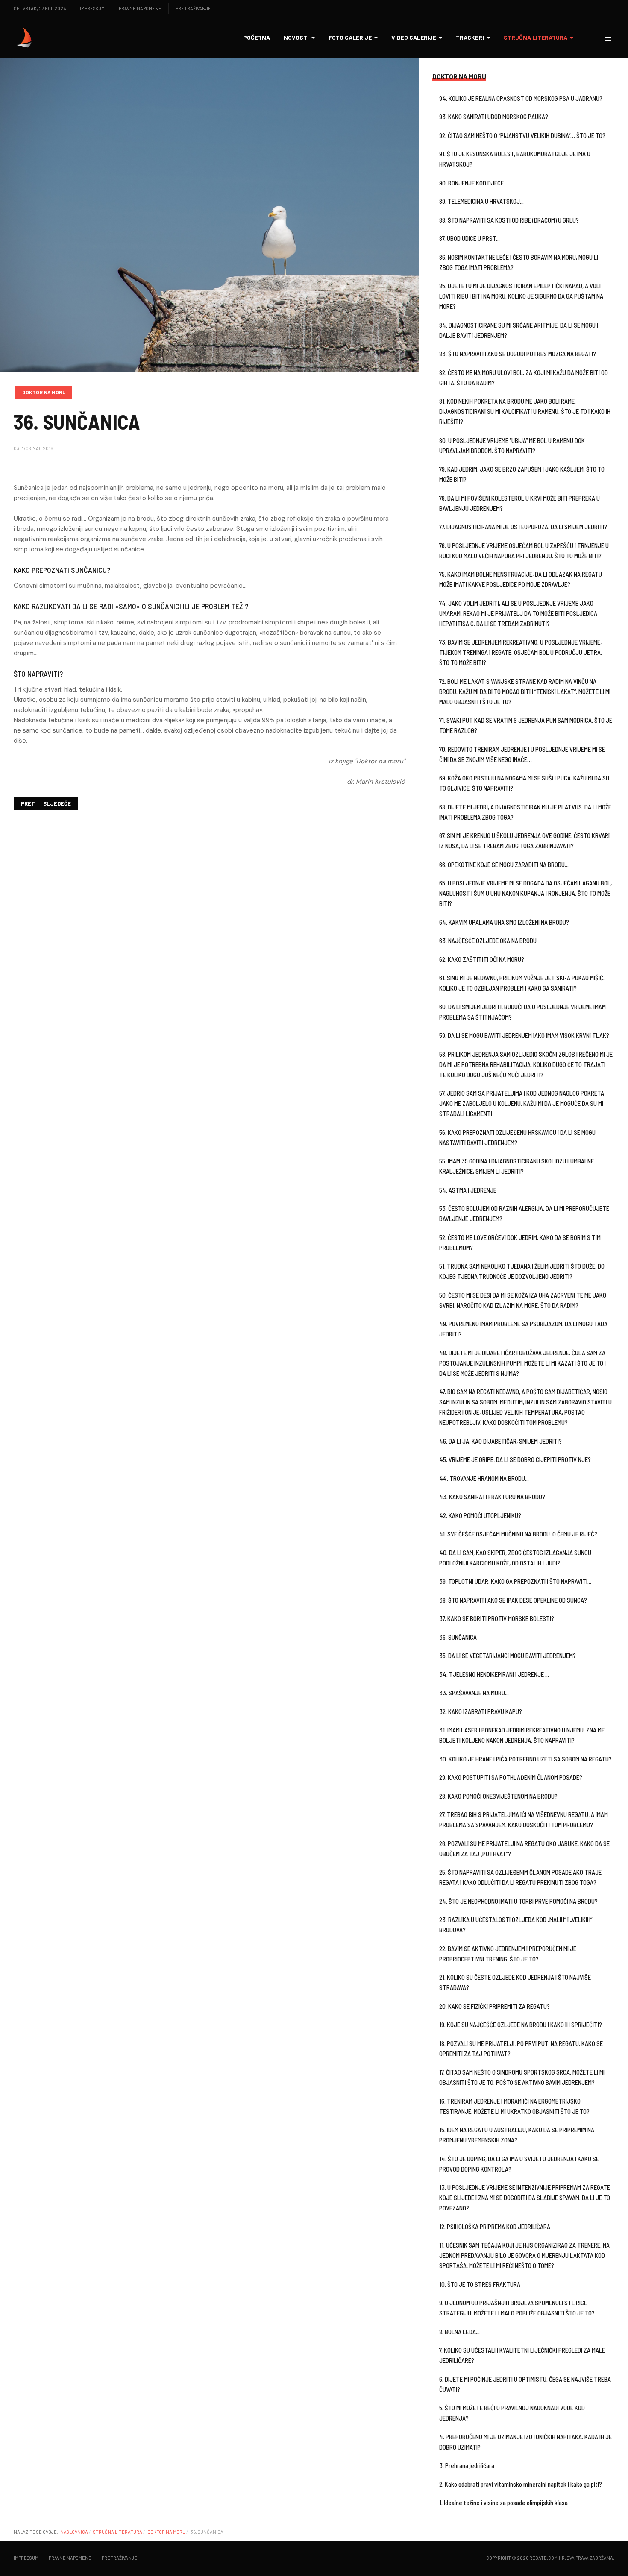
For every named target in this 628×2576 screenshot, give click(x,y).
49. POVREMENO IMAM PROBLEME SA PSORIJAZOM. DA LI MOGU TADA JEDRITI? (523, 1329)
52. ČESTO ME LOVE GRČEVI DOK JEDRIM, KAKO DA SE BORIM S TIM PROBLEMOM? (520, 1243)
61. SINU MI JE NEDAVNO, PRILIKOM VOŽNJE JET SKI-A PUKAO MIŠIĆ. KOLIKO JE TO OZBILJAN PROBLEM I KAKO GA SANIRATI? (522, 983)
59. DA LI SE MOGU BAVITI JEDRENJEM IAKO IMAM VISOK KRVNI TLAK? (524, 1035)
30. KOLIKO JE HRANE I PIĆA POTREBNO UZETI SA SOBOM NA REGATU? (525, 1759)
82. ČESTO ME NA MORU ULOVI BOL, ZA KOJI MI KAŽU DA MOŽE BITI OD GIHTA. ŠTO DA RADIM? (524, 378)
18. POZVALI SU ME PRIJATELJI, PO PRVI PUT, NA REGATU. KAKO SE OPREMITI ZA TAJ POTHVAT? (521, 2048)
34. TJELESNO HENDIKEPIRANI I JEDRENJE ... (494, 1674)
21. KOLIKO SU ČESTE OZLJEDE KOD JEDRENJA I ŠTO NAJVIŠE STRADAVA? (515, 1982)
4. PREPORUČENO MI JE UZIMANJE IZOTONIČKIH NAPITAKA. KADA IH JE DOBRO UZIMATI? (525, 2442)
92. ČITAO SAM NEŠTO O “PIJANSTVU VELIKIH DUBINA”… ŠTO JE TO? (522, 135)
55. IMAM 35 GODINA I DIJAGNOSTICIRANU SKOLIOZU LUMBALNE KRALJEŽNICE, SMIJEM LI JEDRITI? (516, 1166)
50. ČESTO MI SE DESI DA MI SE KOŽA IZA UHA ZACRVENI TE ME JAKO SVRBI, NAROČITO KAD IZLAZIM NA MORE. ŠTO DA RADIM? (523, 1300)
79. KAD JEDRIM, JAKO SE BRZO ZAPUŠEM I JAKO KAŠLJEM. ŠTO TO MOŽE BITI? (522, 474)
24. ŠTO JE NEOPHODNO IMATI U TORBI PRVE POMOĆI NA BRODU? (518, 1901)
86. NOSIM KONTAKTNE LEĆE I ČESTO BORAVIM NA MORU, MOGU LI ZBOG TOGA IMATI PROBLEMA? (519, 262)
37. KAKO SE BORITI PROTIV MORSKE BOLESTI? (497, 1618)
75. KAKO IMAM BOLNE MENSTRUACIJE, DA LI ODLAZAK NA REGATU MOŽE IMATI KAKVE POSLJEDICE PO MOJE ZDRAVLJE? (521, 579)
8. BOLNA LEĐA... (459, 2332)
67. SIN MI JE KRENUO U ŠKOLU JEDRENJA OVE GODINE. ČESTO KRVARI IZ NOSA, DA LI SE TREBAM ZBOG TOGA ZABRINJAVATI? (524, 841)
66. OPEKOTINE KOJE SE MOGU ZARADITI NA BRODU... (504, 865)
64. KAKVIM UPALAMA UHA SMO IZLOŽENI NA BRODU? (504, 922)
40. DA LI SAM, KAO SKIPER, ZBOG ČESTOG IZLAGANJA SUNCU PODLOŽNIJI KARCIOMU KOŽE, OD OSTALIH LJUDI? (515, 1558)
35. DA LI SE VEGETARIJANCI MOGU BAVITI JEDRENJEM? (508, 1656)
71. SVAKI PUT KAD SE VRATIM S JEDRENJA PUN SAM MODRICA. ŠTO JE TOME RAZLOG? (526, 725)
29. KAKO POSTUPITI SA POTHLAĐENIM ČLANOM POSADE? (511, 1777)
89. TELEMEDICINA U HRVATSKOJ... (481, 201)
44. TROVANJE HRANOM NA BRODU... (484, 1478)
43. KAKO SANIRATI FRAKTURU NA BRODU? (492, 1497)
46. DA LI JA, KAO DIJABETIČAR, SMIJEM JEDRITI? (500, 1441)
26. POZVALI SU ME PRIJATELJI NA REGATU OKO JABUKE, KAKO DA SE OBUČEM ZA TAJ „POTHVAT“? (524, 1849)
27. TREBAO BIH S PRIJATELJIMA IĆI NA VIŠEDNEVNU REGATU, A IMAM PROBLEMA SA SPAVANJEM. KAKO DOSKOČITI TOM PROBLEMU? (524, 1820)
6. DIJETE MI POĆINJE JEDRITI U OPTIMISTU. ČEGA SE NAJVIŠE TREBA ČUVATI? (525, 2384)
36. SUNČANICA (458, 1637)
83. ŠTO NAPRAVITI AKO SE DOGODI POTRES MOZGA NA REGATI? (518, 354)
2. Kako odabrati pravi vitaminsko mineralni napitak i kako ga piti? (521, 2484)
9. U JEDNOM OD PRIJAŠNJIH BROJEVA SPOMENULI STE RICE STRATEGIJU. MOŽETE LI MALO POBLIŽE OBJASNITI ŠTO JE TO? (517, 2308)
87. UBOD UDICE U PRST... (470, 238)
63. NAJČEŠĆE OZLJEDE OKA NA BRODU (488, 941)
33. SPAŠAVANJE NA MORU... (474, 1693)
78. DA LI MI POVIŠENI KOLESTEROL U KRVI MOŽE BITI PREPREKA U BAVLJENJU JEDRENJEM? (519, 503)
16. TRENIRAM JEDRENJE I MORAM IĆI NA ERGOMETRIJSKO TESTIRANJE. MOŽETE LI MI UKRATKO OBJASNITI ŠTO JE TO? (514, 2106)
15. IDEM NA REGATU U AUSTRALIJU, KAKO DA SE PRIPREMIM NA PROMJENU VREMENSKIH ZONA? (517, 2135)
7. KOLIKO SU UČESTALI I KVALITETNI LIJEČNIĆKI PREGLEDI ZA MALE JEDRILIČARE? (522, 2355)
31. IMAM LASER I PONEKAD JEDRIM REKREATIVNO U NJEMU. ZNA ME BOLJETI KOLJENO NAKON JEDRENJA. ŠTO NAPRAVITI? (522, 1735)
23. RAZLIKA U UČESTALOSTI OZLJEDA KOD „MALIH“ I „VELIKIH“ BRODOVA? (516, 1925)
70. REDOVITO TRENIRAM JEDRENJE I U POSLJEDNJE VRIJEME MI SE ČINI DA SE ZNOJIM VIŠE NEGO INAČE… (522, 754)
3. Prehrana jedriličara (467, 2465)
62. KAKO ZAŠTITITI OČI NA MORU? (482, 959)
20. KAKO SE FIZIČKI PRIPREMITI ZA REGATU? (494, 2006)
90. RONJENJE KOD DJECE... (473, 183)
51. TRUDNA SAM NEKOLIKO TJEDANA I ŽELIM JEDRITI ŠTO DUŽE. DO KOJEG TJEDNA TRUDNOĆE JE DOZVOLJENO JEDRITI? (522, 1271)
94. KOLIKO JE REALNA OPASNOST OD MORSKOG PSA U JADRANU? (521, 98)
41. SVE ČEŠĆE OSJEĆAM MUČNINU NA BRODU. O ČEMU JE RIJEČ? (518, 1534)
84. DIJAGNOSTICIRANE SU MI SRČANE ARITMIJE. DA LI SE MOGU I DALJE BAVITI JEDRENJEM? (519, 330)
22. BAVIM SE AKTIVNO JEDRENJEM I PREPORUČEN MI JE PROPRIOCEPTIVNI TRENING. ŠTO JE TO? (508, 1954)
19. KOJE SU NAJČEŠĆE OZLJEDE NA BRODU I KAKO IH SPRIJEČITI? (521, 2025)
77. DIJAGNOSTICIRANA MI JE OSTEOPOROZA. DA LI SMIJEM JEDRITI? (523, 527)
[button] (299, 38)
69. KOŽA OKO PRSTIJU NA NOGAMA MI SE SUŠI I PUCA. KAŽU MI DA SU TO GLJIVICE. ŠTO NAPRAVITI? (524, 783)
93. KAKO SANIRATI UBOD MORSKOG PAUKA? (494, 117)
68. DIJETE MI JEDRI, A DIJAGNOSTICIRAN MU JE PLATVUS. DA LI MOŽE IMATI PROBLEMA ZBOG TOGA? (525, 812)
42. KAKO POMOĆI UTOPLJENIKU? (480, 1515)
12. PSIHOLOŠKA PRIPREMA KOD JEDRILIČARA (495, 2227)
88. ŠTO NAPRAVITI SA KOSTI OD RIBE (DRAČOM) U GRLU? (509, 220)
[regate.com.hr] (24, 38)
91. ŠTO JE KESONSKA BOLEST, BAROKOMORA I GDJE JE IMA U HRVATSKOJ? (515, 159)
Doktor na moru (44, 392)
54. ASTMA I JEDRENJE (468, 1190)
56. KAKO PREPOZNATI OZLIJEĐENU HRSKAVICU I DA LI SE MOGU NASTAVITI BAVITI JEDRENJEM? (517, 1137)
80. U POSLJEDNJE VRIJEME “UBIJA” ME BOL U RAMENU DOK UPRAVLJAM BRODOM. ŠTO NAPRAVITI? (512, 445)
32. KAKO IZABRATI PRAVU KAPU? (481, 1711)
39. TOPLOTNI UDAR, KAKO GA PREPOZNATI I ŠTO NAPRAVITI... (515, 1581)
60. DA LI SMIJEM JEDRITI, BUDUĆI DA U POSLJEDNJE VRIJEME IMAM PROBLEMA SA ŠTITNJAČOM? (522, 1012)
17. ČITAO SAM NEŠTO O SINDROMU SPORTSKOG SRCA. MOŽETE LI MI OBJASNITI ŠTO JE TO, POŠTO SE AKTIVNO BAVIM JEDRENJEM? (522, 2077)
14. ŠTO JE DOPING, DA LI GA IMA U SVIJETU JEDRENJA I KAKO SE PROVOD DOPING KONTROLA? (519, 2164)
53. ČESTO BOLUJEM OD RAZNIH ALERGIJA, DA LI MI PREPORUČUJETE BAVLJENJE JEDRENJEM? (524, 1213)
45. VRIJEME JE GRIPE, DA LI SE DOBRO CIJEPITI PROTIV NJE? (515, 1459)
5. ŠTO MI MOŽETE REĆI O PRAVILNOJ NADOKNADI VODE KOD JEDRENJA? (512, 2413)
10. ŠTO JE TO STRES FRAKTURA (480, 2284)
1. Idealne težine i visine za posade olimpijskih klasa (503, 2503)
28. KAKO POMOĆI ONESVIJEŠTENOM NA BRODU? (498, 1796)
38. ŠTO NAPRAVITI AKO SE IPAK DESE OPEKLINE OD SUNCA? (513, 1600)
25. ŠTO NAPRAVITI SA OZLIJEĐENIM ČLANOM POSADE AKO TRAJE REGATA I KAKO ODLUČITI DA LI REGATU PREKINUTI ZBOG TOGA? (520, 1877)
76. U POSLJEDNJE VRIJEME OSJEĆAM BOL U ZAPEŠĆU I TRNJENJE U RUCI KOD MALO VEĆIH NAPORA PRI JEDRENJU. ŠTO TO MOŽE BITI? (524, 551)
